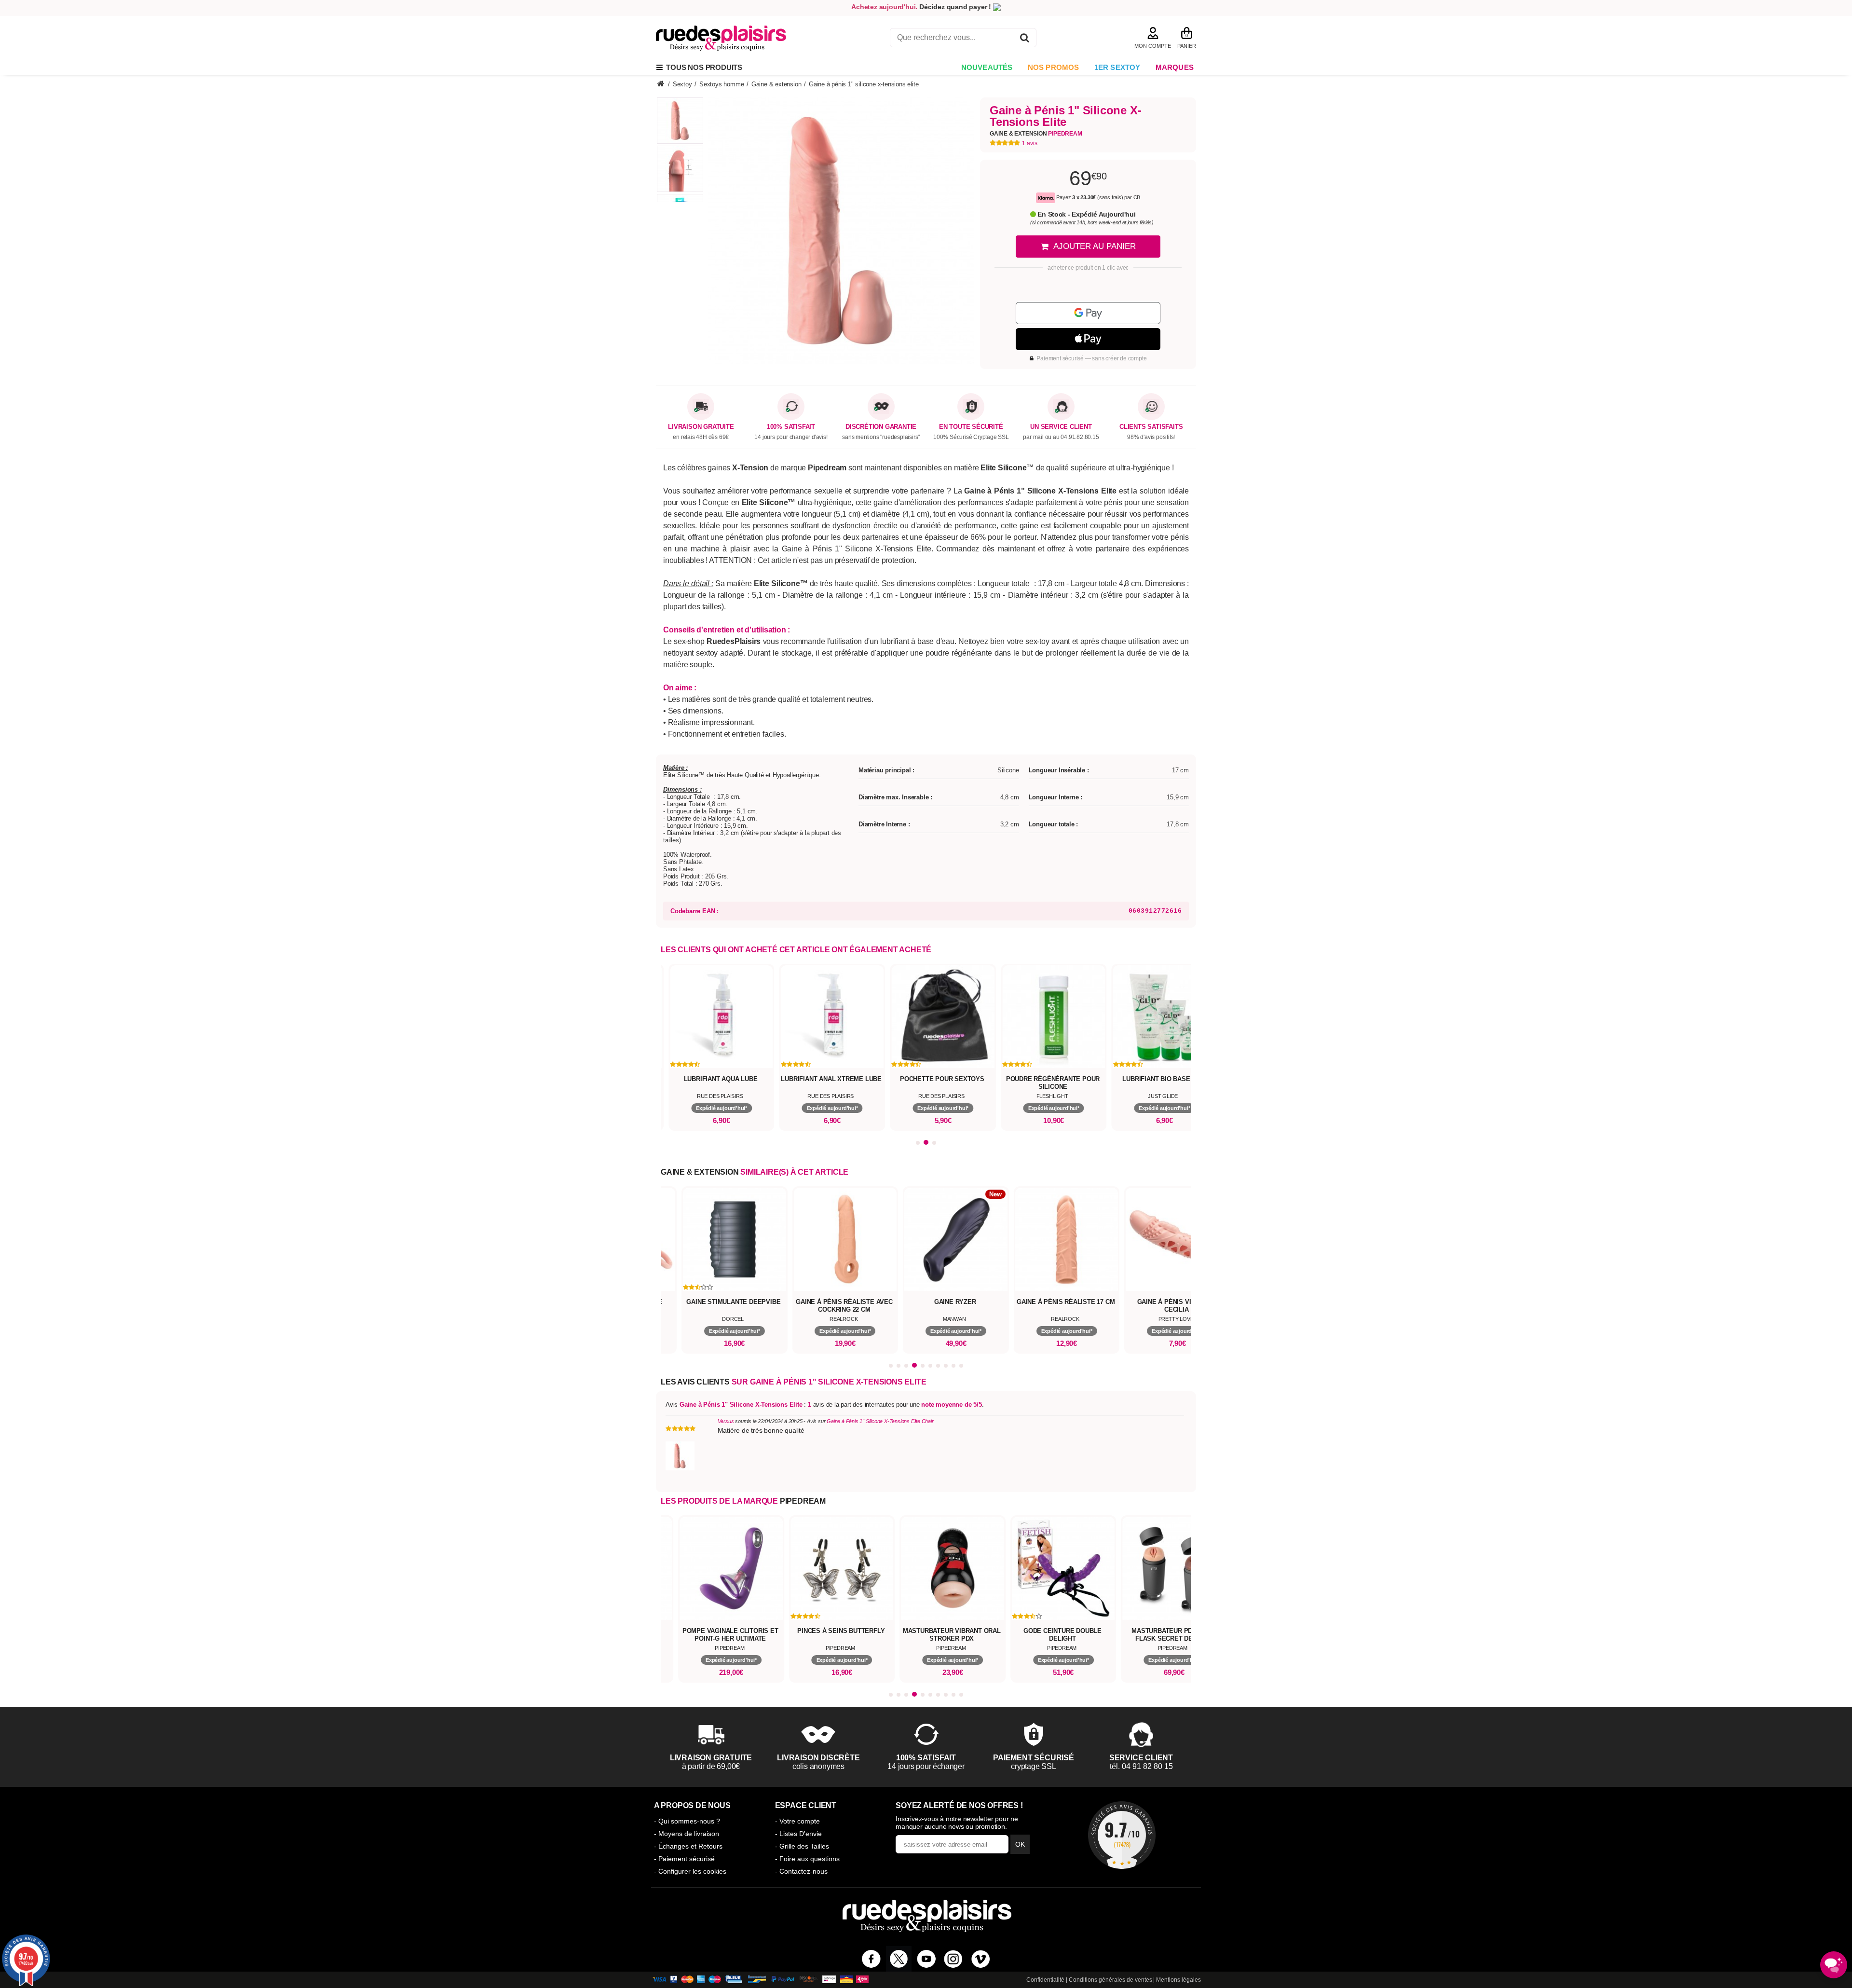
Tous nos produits (702, 67)
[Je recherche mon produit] (1025, 39)
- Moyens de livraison (687, 1834)
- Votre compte (797, 1821)
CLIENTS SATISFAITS (1151, 427)
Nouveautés (987, 67)
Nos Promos (1054, 67)
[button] (918, 1143)
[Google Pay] (1088, 313)
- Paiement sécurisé (684, 1859)
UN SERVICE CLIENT (1061, 427)
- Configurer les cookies (690, 1871)
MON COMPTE (1153, 46)
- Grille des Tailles (802, 1846)
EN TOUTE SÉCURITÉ (971, 427)
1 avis (1030, 143)
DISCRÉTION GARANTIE (881, 427)
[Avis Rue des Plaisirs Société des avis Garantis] (1122, 1835)
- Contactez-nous (801, 1871)
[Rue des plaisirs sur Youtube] (926, 1959)
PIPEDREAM (803, 1501)
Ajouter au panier (1095, 246)
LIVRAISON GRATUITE (701, 427)
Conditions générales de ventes (1110, 1980)
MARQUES (1175, 67)
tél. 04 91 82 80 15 (1141, 1766)
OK (1020, 1844)
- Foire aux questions (807, 1859)
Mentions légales (1178, 1980)
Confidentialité (1045, 1980)
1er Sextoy (1117, 67)
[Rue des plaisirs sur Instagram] (953, 1959)
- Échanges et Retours (688, 1846)
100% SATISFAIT (791, 427)
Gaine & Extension (1036, 134)
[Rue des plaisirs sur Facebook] (871, 1959)
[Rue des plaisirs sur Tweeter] (899, 1959)
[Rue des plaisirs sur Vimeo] (981, 1959)
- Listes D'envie (798, 1834)
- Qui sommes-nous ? (687, 1821)
